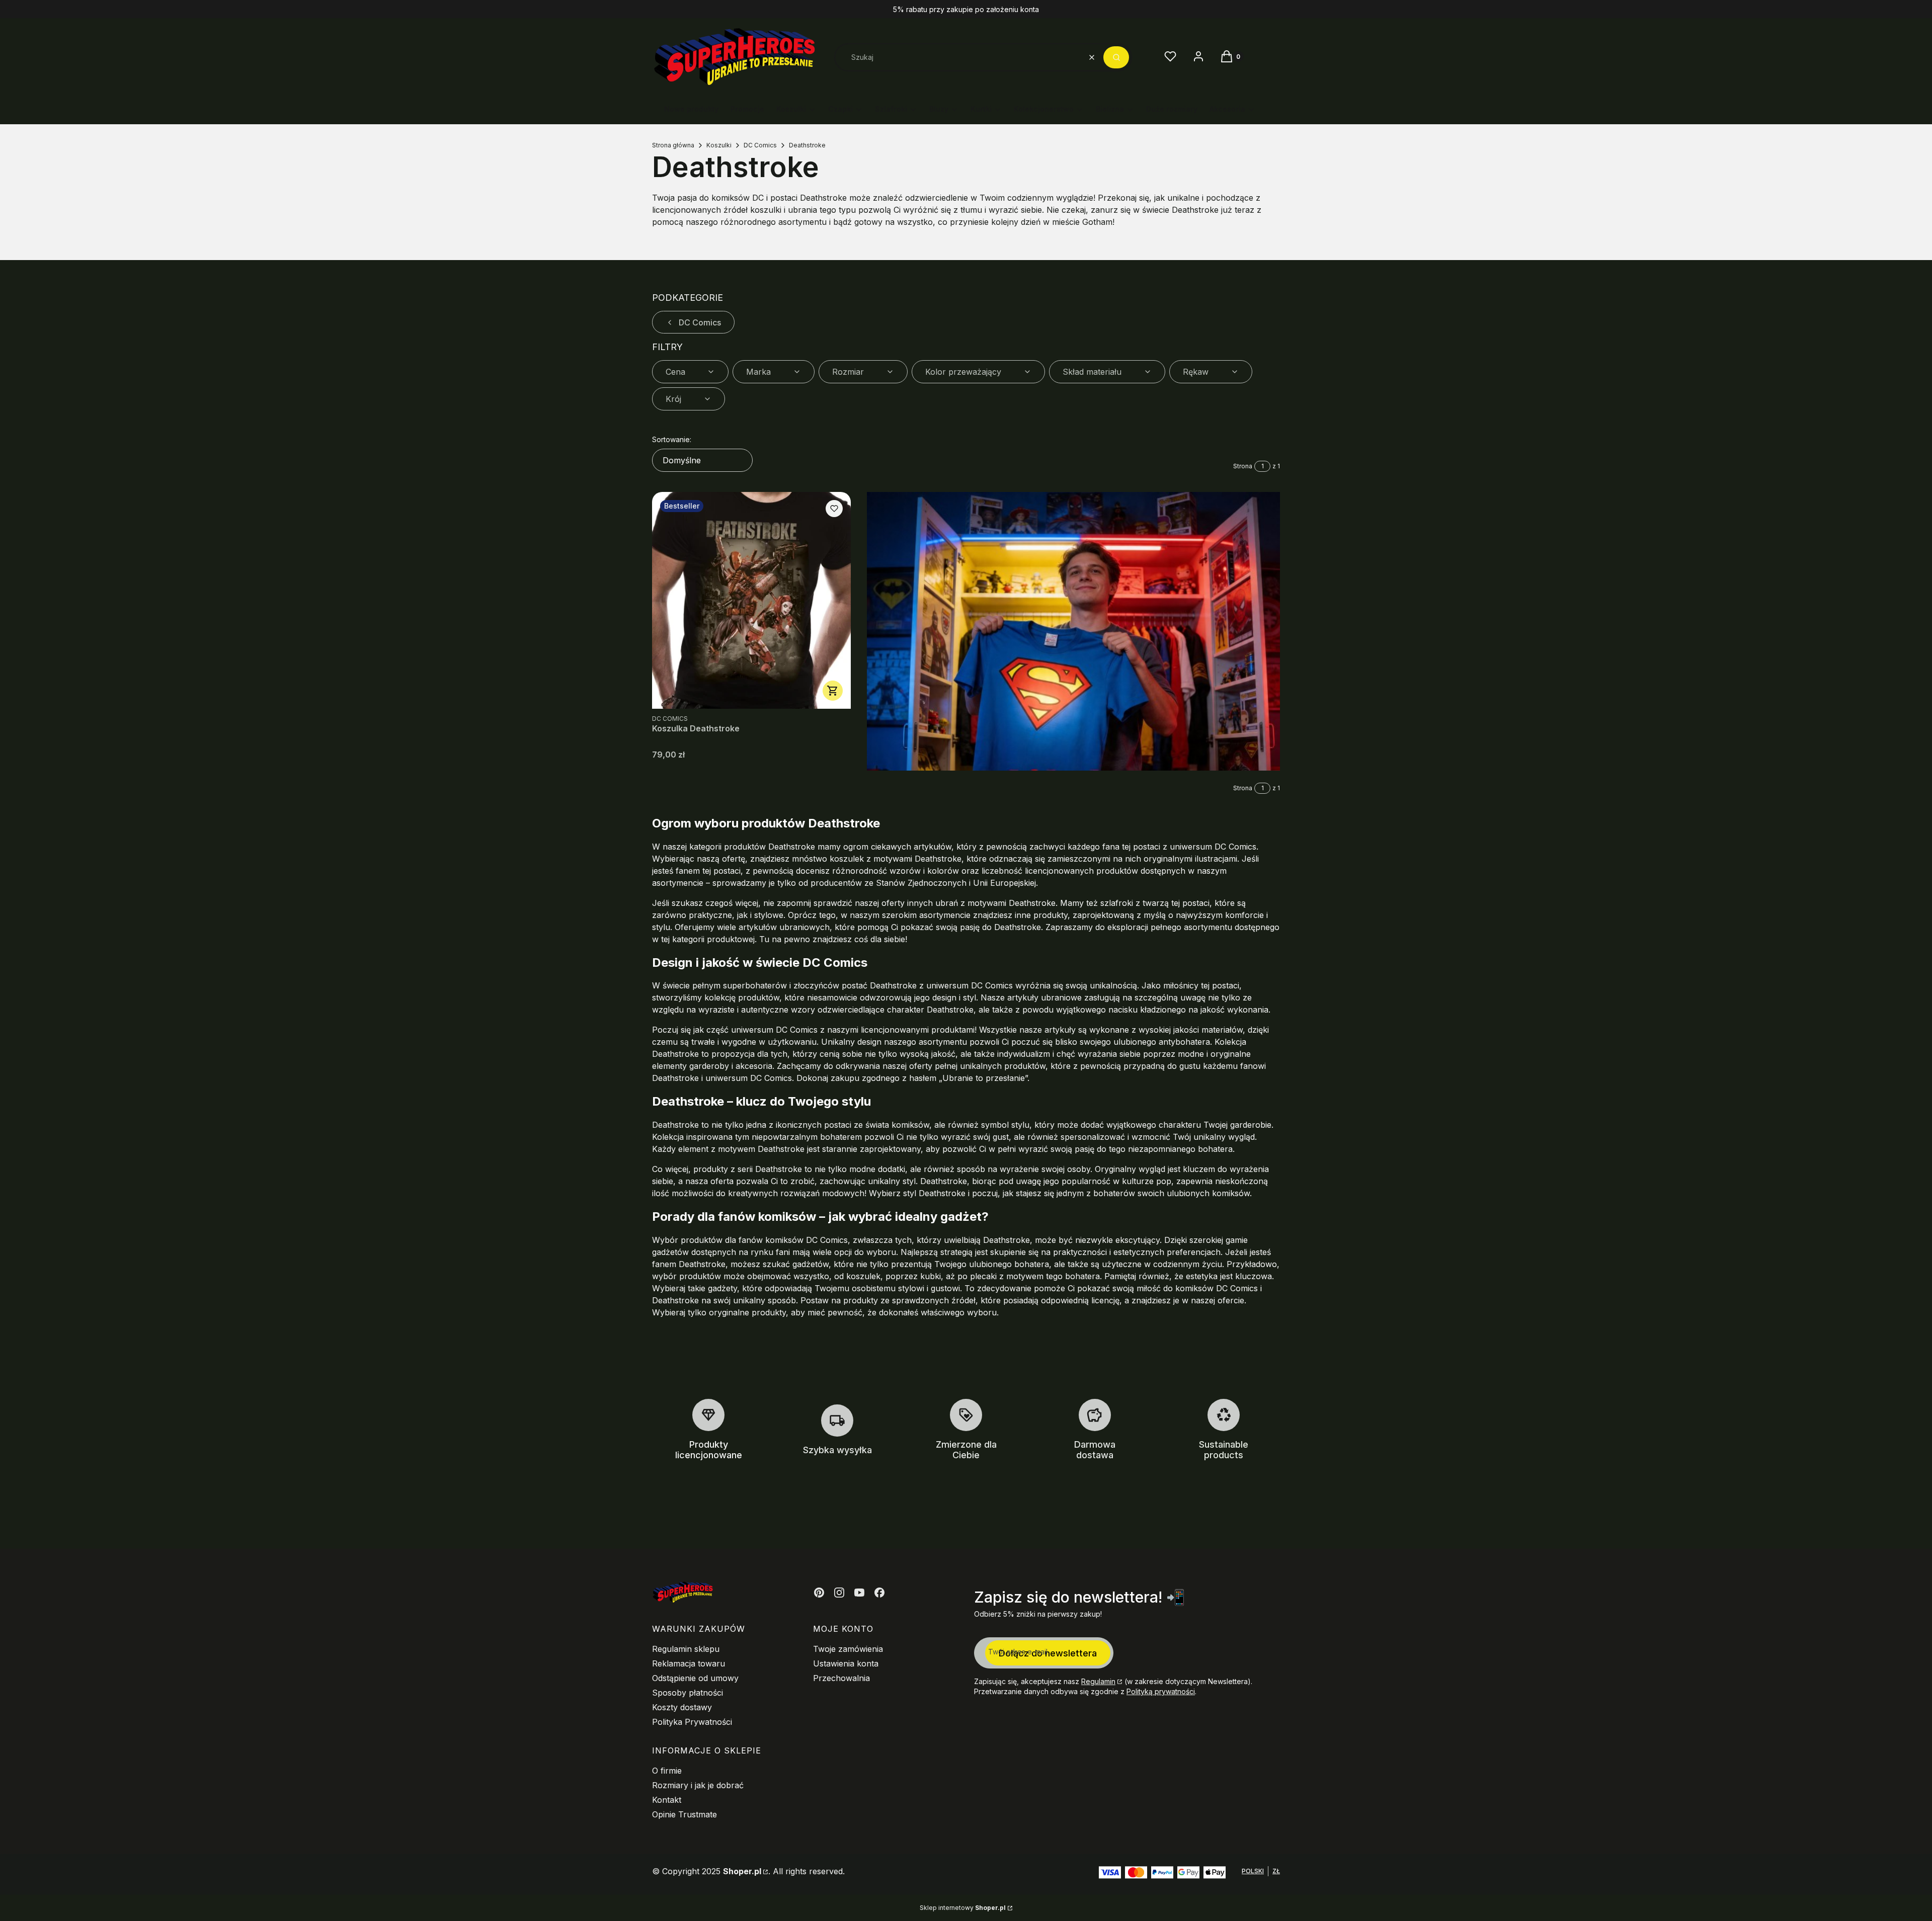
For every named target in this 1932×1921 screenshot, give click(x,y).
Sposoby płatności (688, 1693)
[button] (1116, 57)
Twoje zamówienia (848, 1649)
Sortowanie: (672, 439)
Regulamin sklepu (686, 1649)
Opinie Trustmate (685, 1814)
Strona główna (673, 145)
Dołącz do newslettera (1048, 1653)
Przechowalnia (841, 1678)
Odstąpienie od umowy (695, 1678)
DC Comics (760, 145)
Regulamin (1098, 1681)
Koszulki (719, 145)
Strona (1243, 466)
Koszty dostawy (682, 1707)
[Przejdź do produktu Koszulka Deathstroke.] (751, 600)
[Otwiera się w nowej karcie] (819, 1593)
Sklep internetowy (963, 1908)
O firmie (667, 1771)
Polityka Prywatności (692, 1722)
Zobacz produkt (833, 691)
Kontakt (667, 1800)
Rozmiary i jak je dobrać (698, 1785)
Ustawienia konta (846, 1663)
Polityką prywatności (1161, 1691)
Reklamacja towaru (689, 1663)
